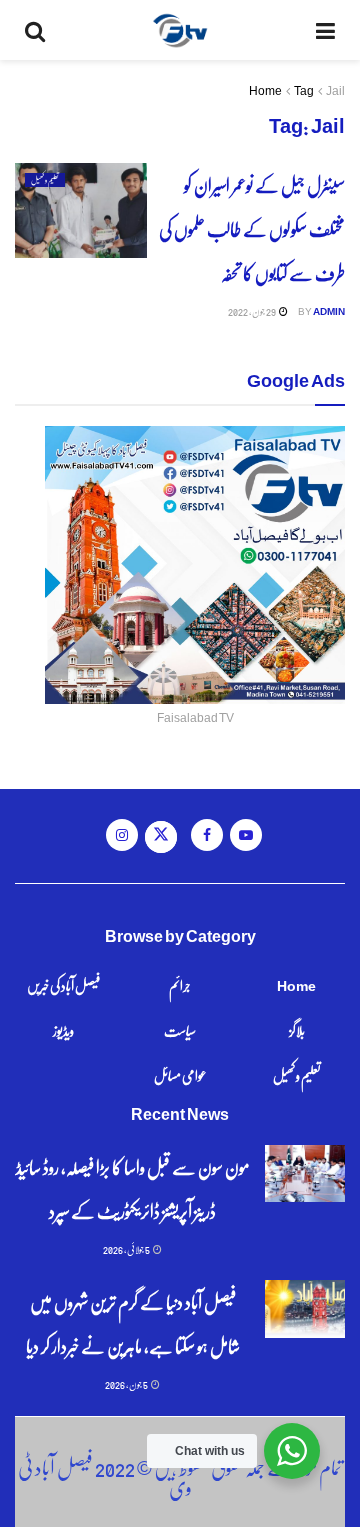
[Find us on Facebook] (207, 835)
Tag (304, 90)
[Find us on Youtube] (246, 835)
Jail (335, 90)
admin (329, 311)
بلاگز (297, 1030)
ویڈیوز (63, 1030)
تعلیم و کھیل (45, 180)
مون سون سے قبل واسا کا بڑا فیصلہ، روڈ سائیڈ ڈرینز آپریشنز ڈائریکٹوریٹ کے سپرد (133, 1188)
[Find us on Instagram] (122, 835)
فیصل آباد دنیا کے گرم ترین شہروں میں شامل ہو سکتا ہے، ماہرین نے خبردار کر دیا (133, 1323)
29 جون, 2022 (252, 311)
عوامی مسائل (180, 1075)
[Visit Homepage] (180, 30)
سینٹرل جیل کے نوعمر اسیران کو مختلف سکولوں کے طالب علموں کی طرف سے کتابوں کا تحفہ (252, 228)
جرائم (180, 985)
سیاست (180, 1030)
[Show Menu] (325, 30)
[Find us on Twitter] (161, 837)
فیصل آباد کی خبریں (63, 985)
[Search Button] (35, 30)
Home (265, 90)
